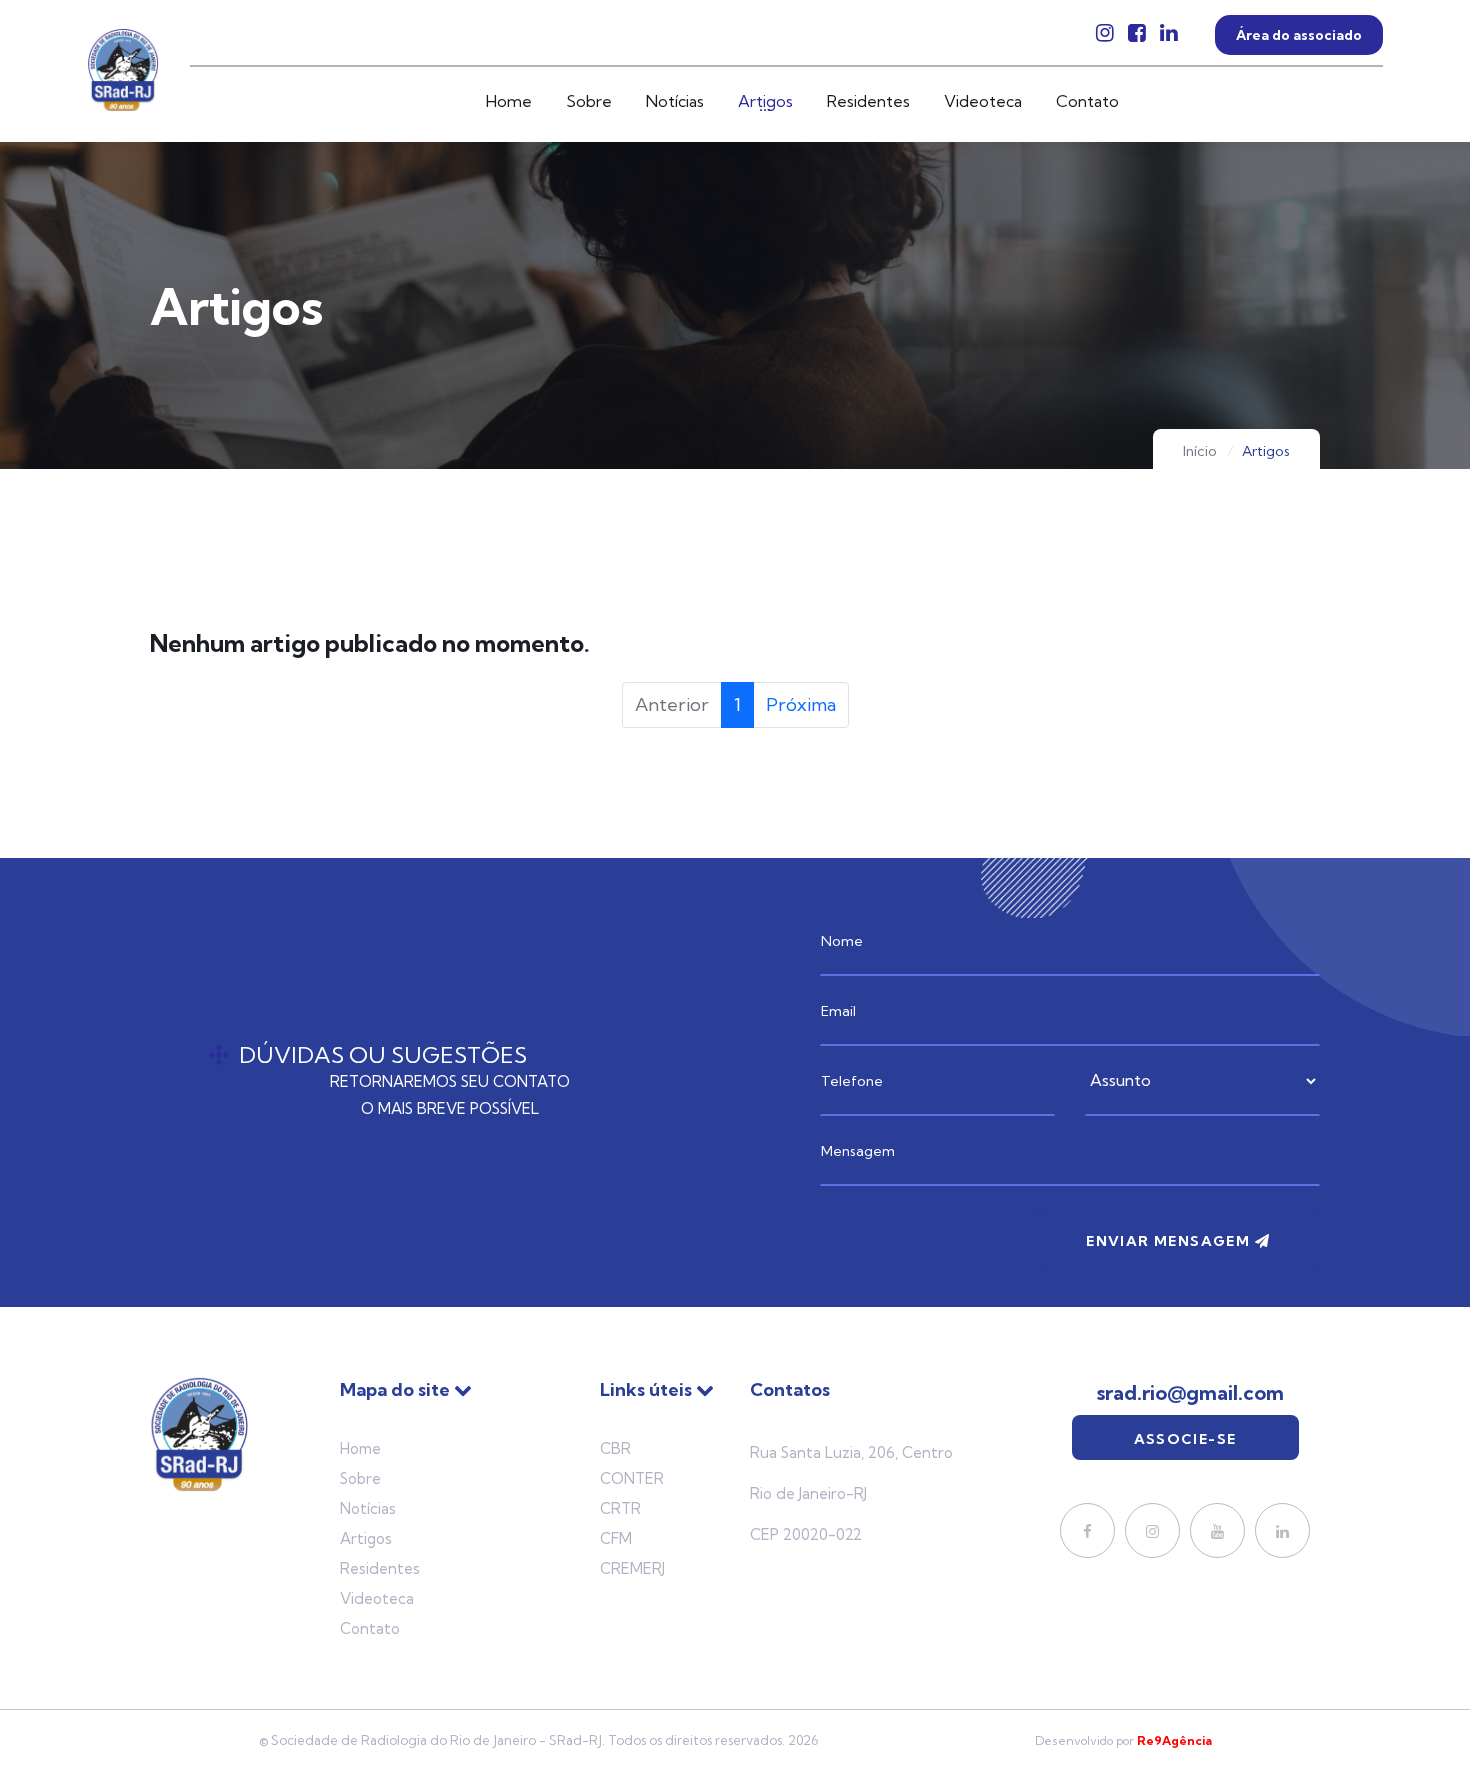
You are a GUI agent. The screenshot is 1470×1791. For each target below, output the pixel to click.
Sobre (589, 101)
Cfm (616, 1538)
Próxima (801, 704)
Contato (1087, 101)
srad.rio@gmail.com (1190, 1393)
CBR (615, 1448)
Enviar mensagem (1170, 1241)
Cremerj (632, 1568)
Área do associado (1299, 35)
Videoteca (983, 101)
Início (1200, 451)
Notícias (675, 101)
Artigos (765, 101)
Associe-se (1185, 1439)
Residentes (868, 101)
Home (509, 101)
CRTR (620, 1508)
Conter (632, 1478)
